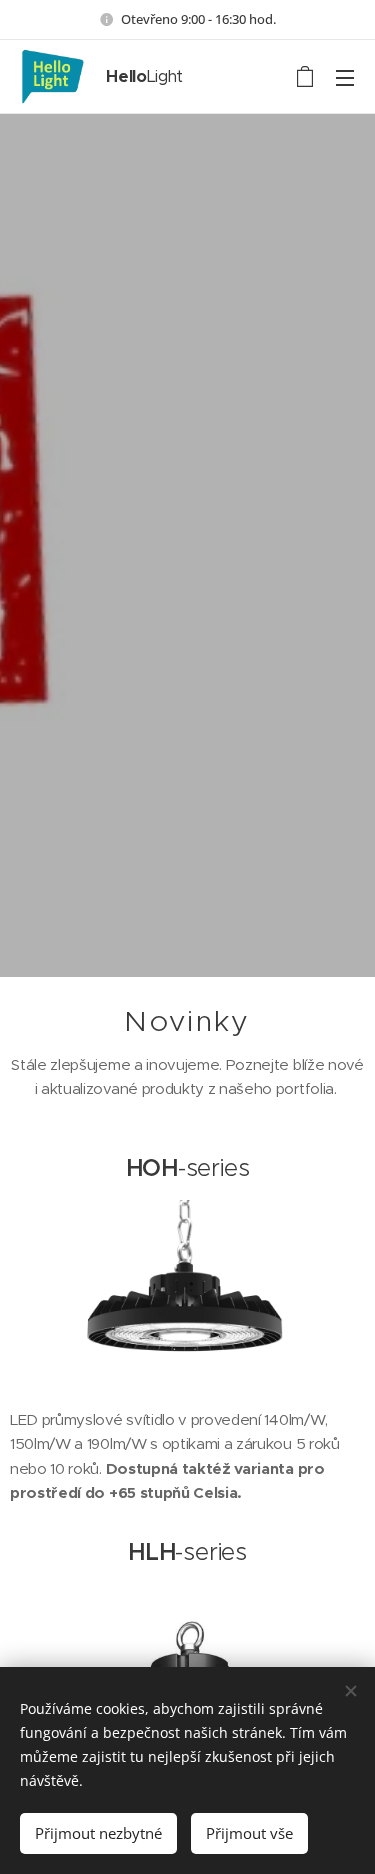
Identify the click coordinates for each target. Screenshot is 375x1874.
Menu (345, 77)
